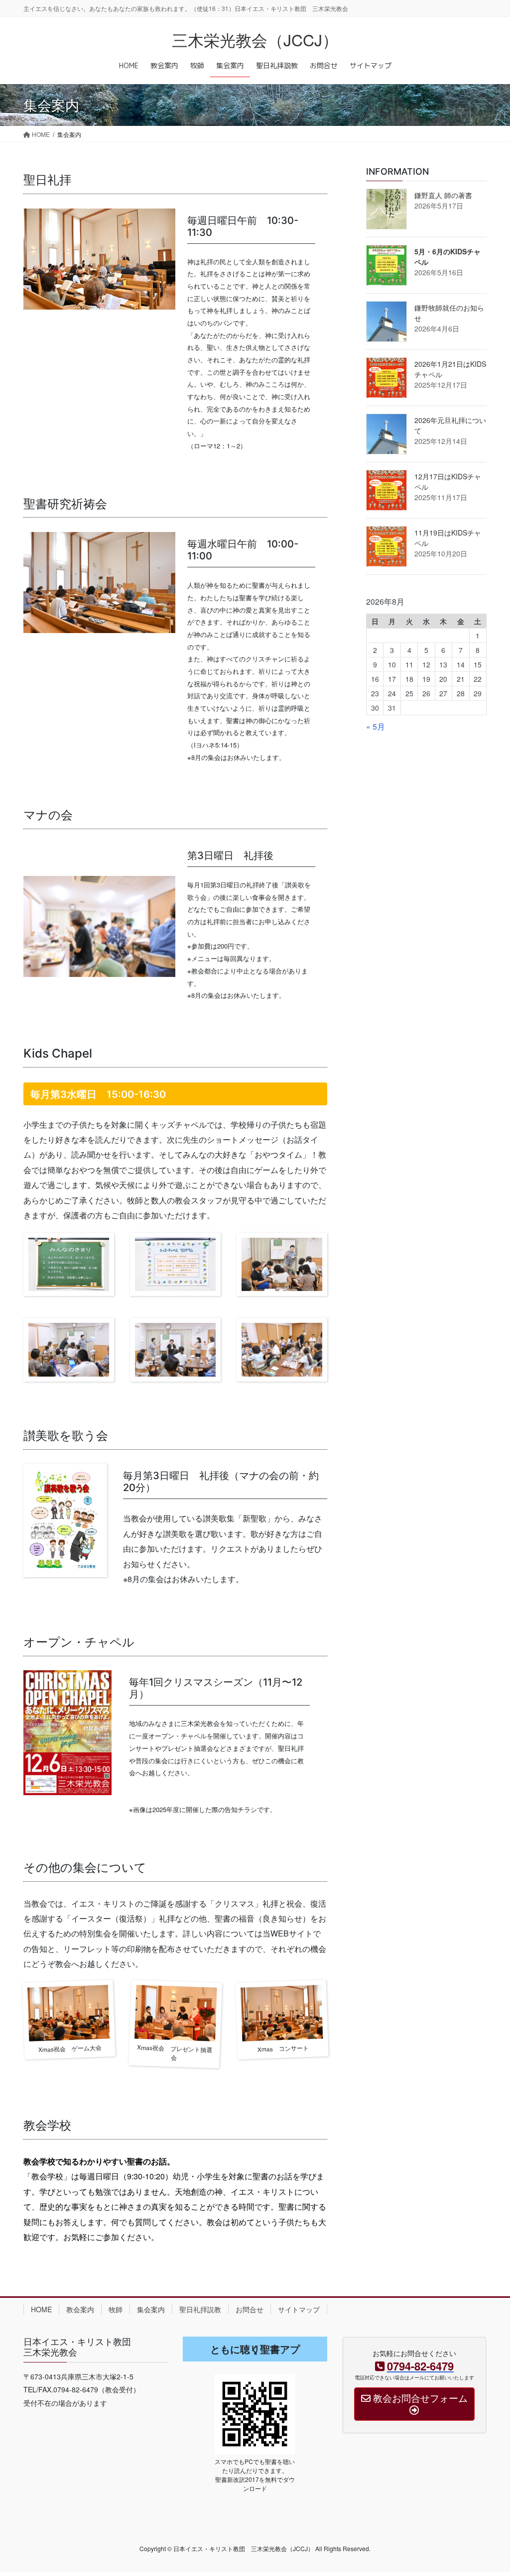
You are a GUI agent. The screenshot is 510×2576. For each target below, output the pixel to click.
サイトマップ (299, 2309)
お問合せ (250, 2309)
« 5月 (376, 726)
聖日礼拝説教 (200, 2309)
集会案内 (151, 2309)
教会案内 (80, 2309)
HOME (41, 2309)
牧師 (116, 2309)
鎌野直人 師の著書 (443, 195)
